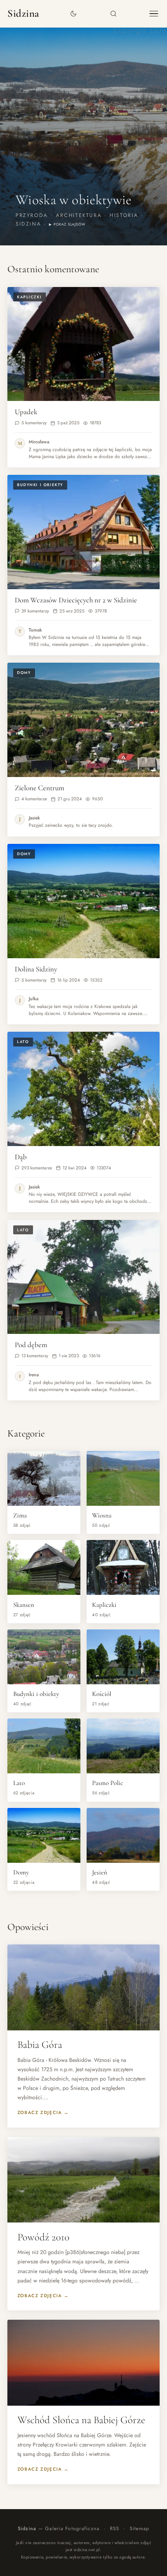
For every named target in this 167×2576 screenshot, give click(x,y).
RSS (115, 2529)
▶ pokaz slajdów (67, 224)
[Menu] (154, 14)
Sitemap (140, 2529)
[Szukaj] (114, 14)
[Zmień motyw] (74, 14)
